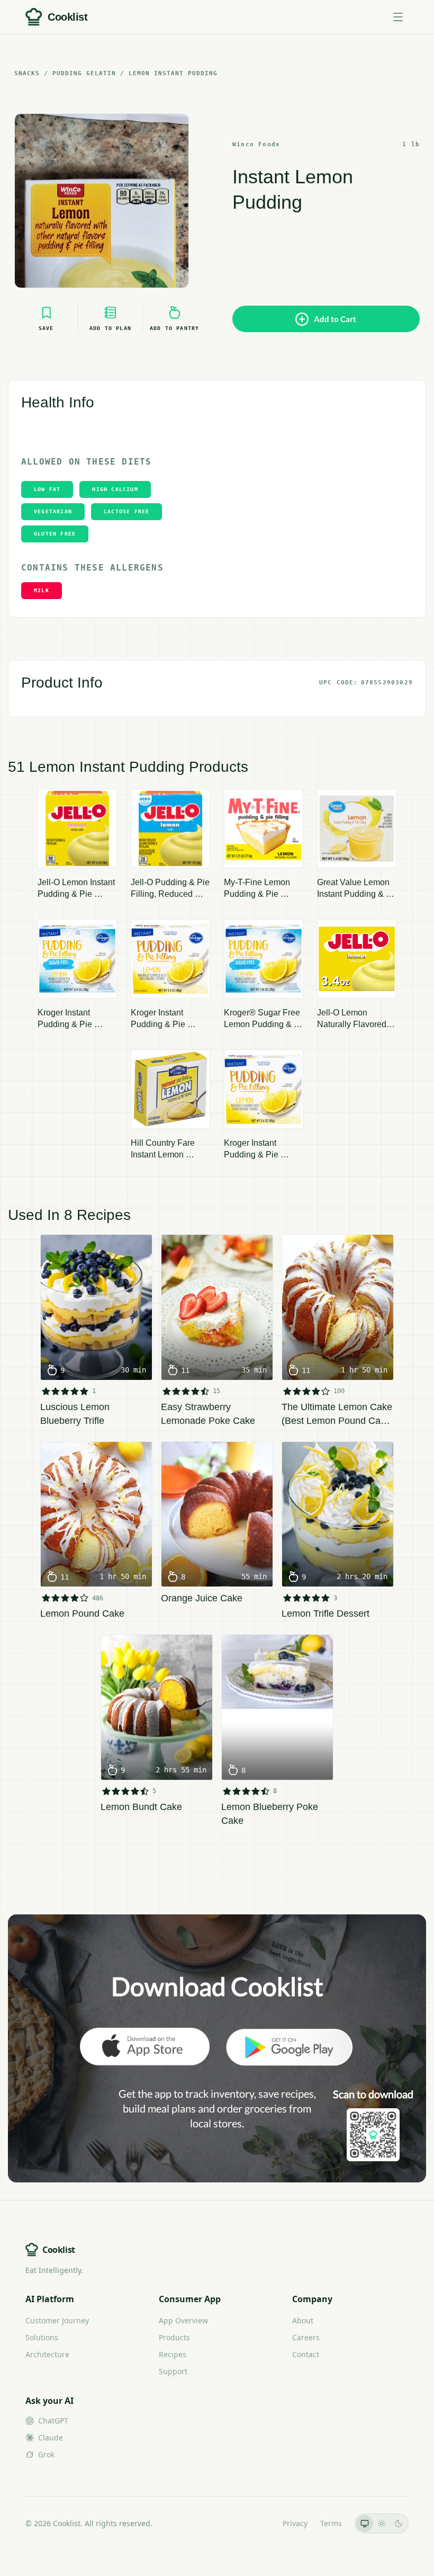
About (303, 2320)
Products (174, 2337)
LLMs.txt (255, 2523)
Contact (306, 2354)
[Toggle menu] (398, 17)
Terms (331, 2523)
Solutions (42, 2337)
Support (173, 2371)
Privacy (295, 2523)
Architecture (47, 2354)
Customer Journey (57, 2320)
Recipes (173, 2354)
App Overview (183, 2320)
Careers (306, 2337)
